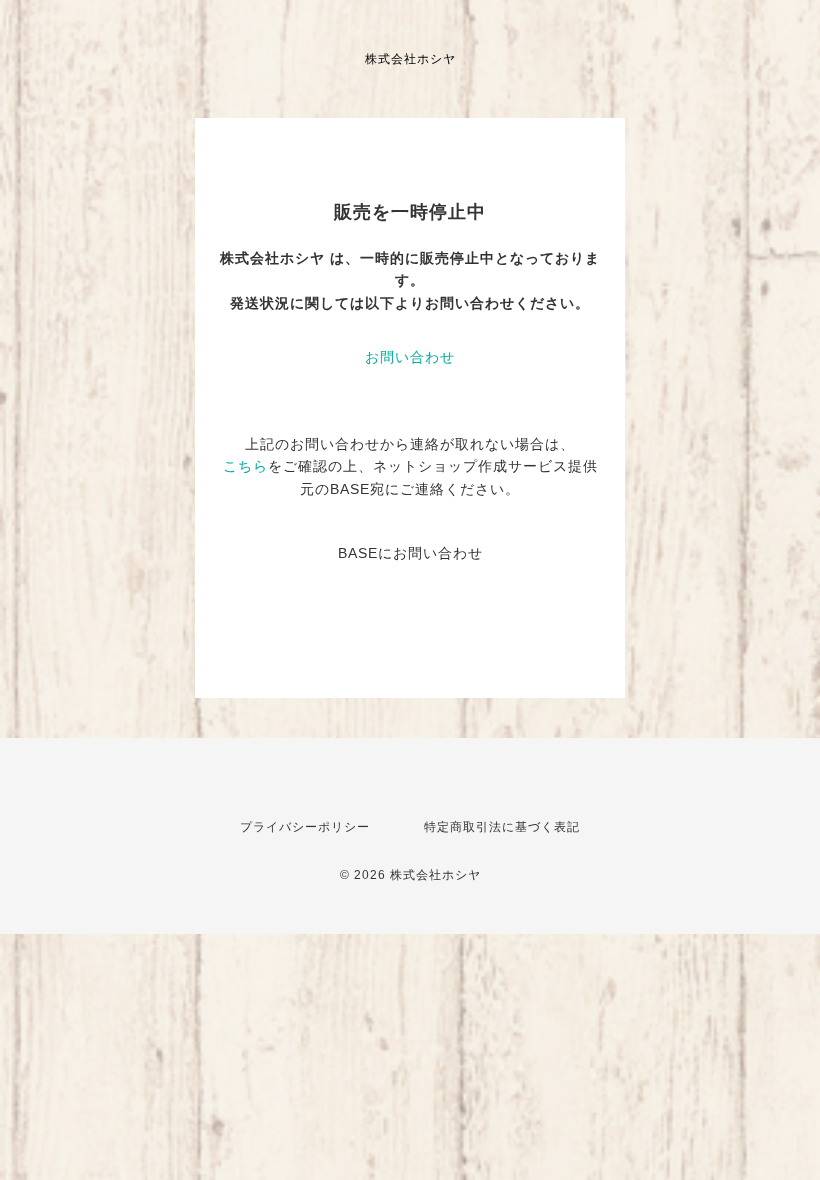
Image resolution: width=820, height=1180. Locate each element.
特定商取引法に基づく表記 (502, 827)
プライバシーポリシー (305, 827)
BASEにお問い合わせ (410, 553)
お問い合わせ (410, 357)
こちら (245, 466)
